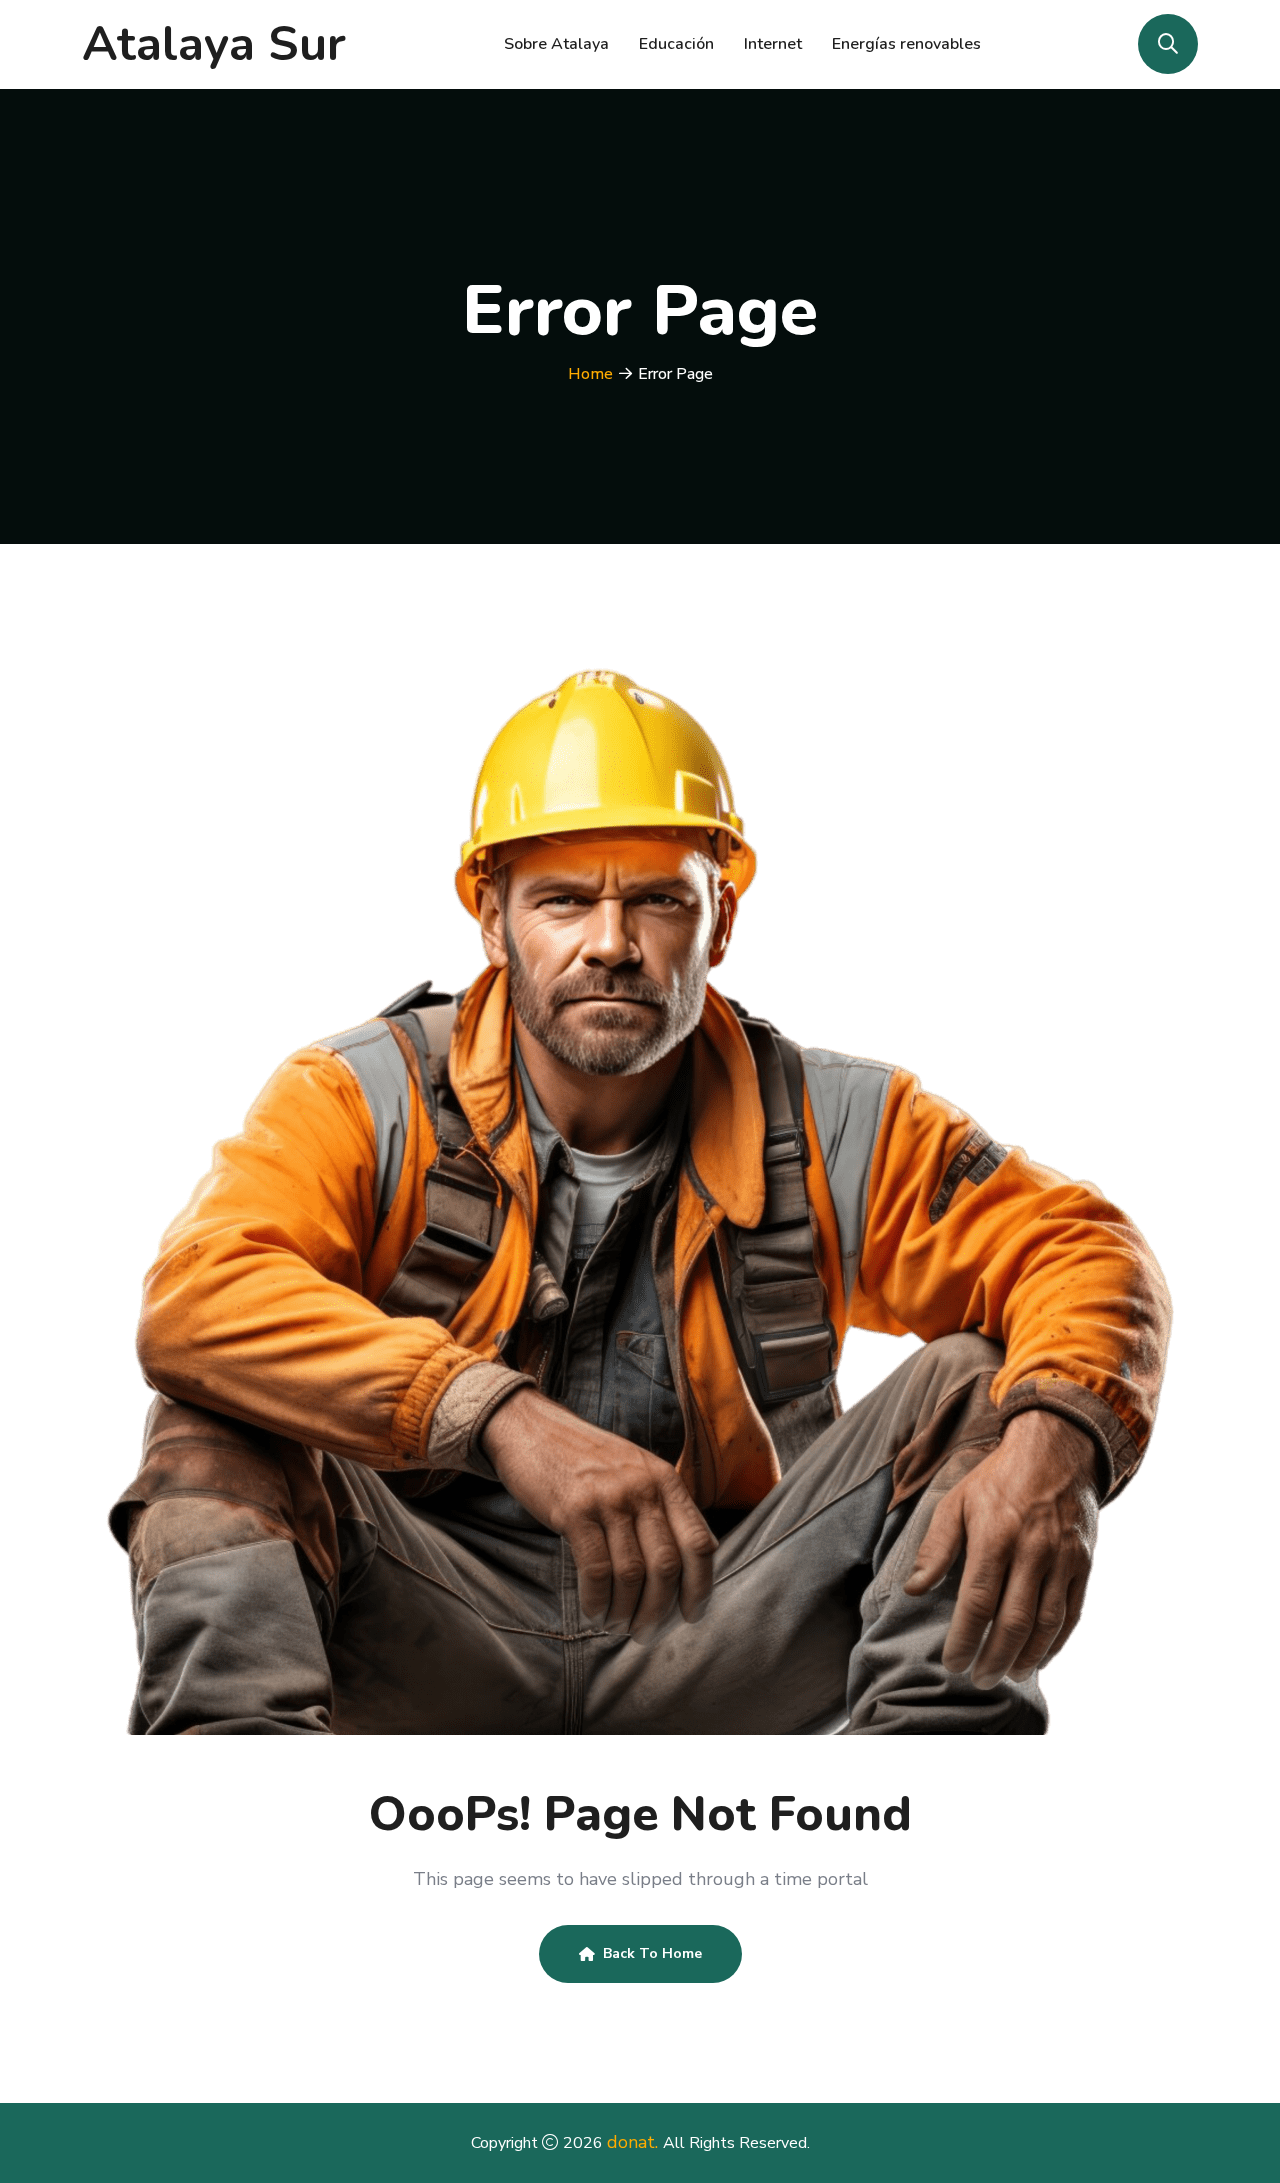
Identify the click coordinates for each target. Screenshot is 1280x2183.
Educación (676, 44)
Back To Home (652, 1953)
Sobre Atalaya (556, 44)
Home (590, 374)
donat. (635, 2142)
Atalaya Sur (214, 44)
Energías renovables (906, 44)
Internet (773, 44)
